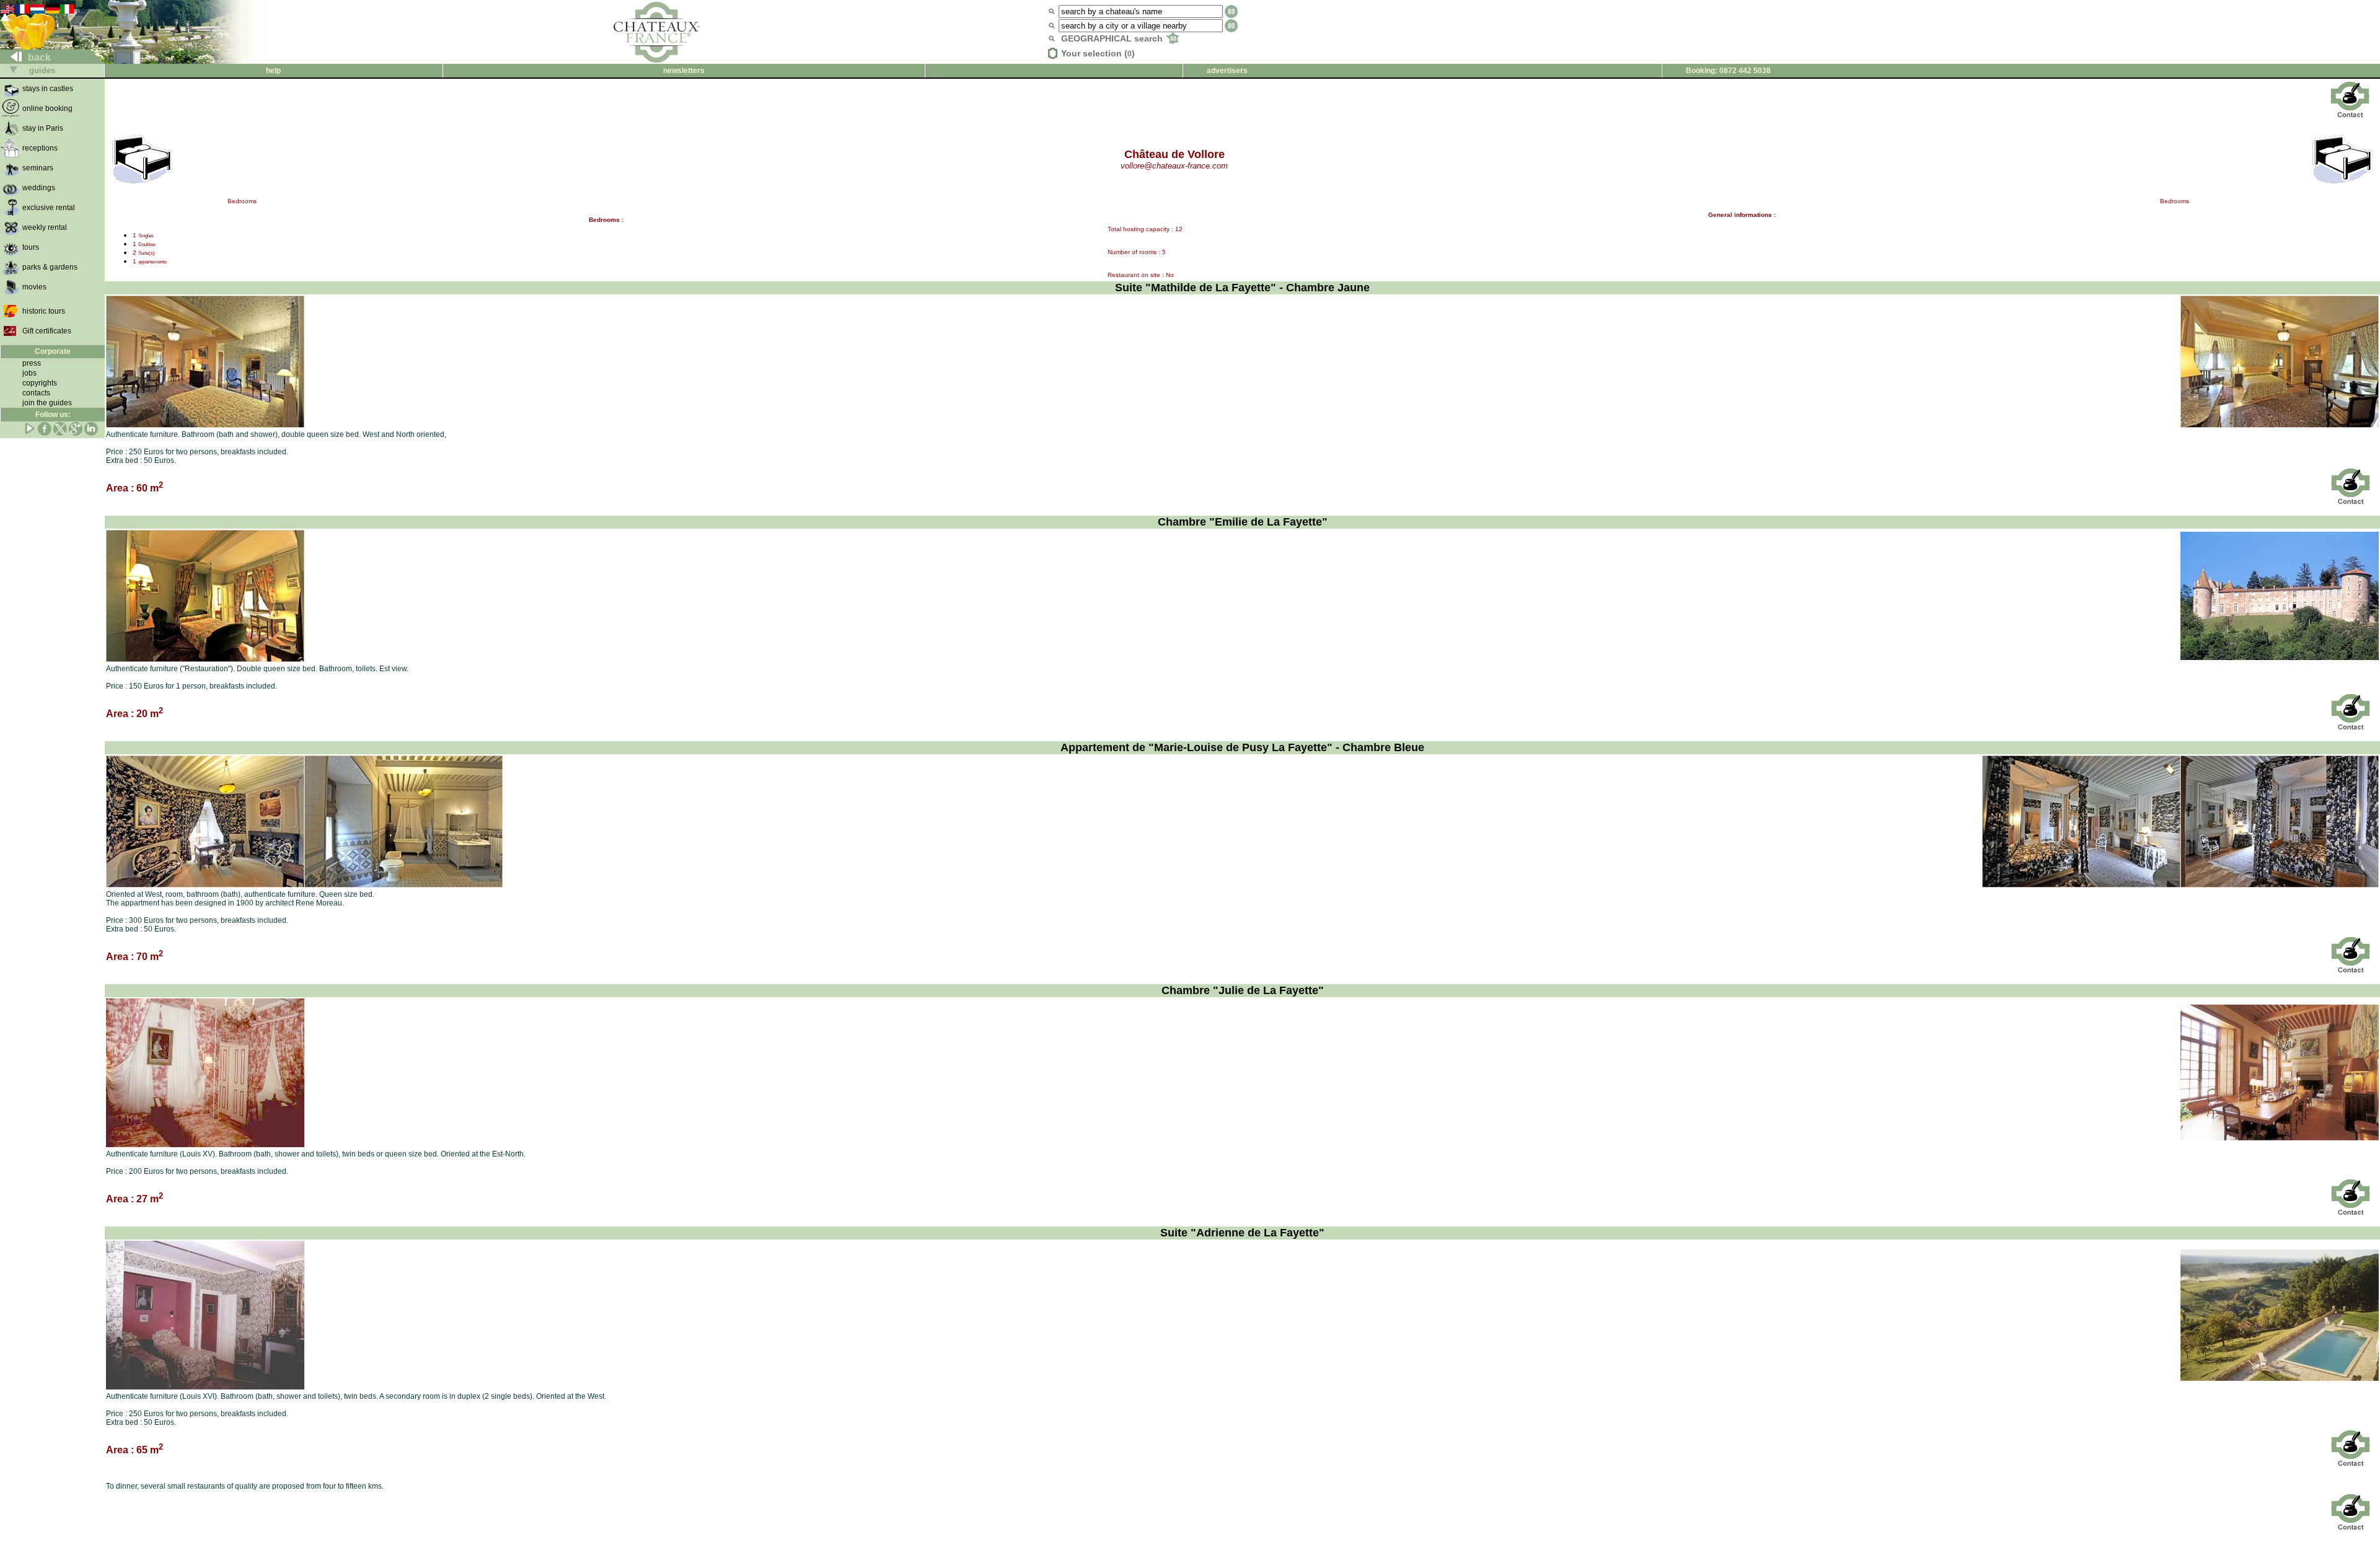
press (32, 363)
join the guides (47, 403)
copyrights (40, 383)
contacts (36, 393)
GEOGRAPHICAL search (1113, 38)
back (38, 57)
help (273, 71)
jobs (29, 373)
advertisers (1227, 71)
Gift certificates (47, 331)
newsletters (684, 71)
